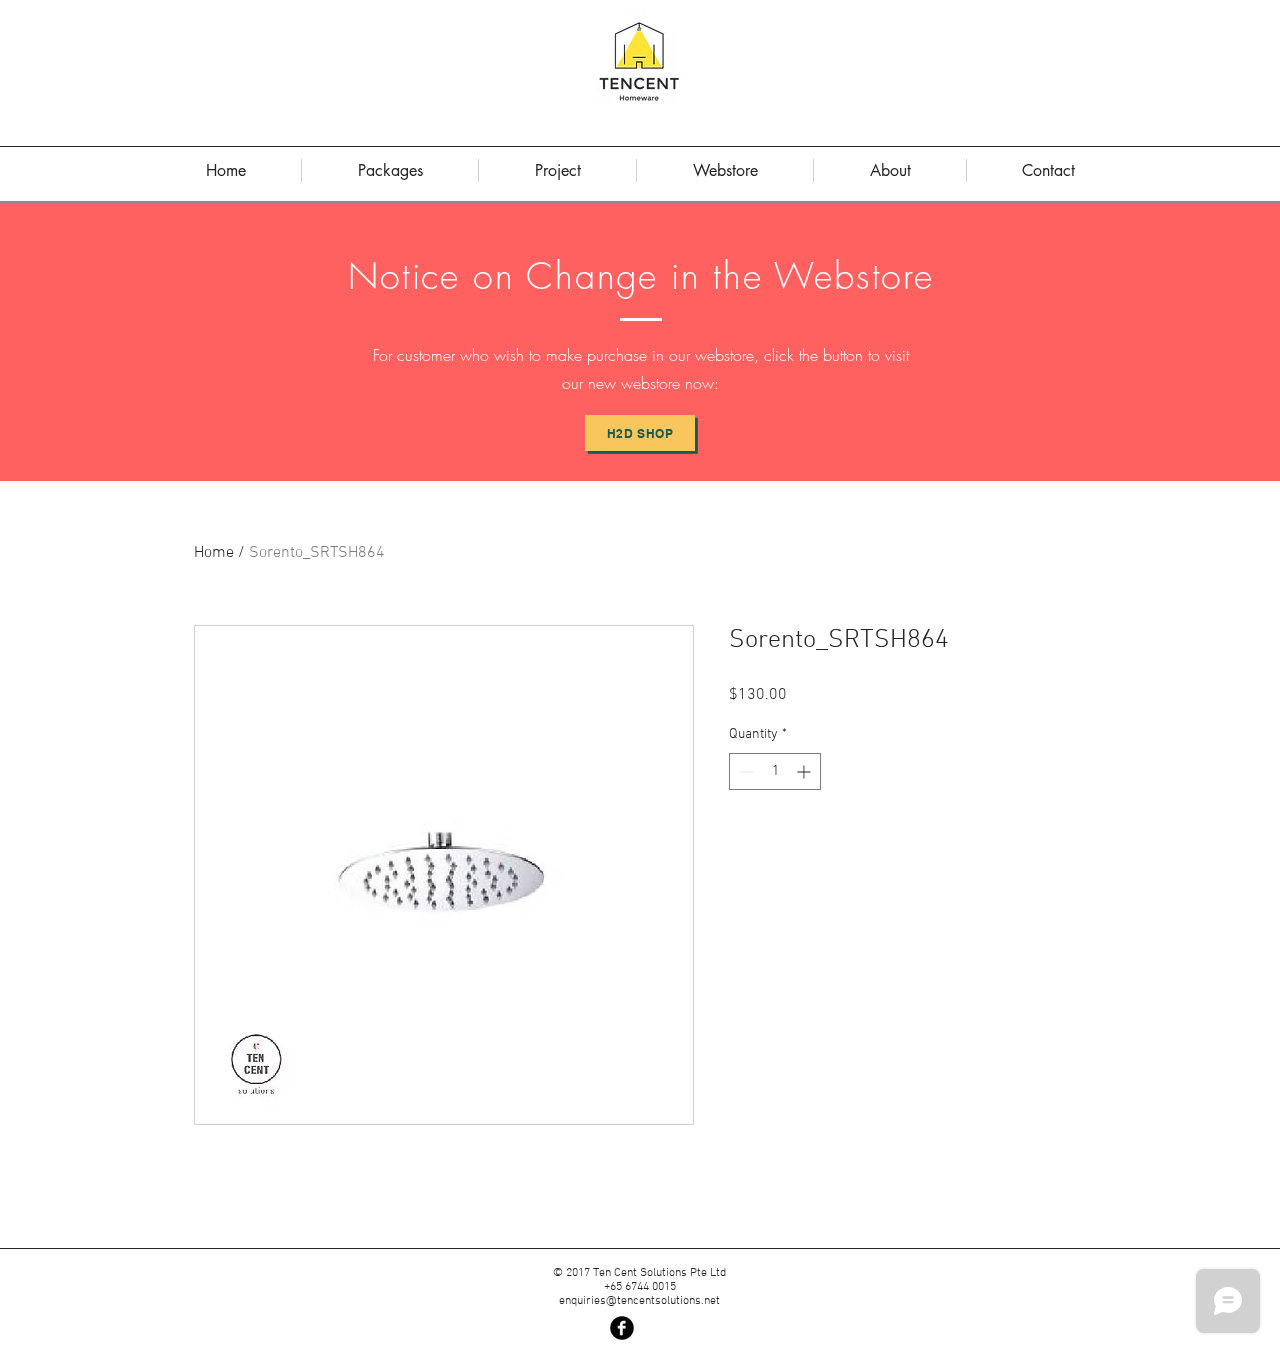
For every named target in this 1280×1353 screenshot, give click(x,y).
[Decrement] (744, 771)
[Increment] (805, 771)
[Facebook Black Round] (622, 1328)
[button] (890, 170)
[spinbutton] (775, 771)
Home (214, 553)
